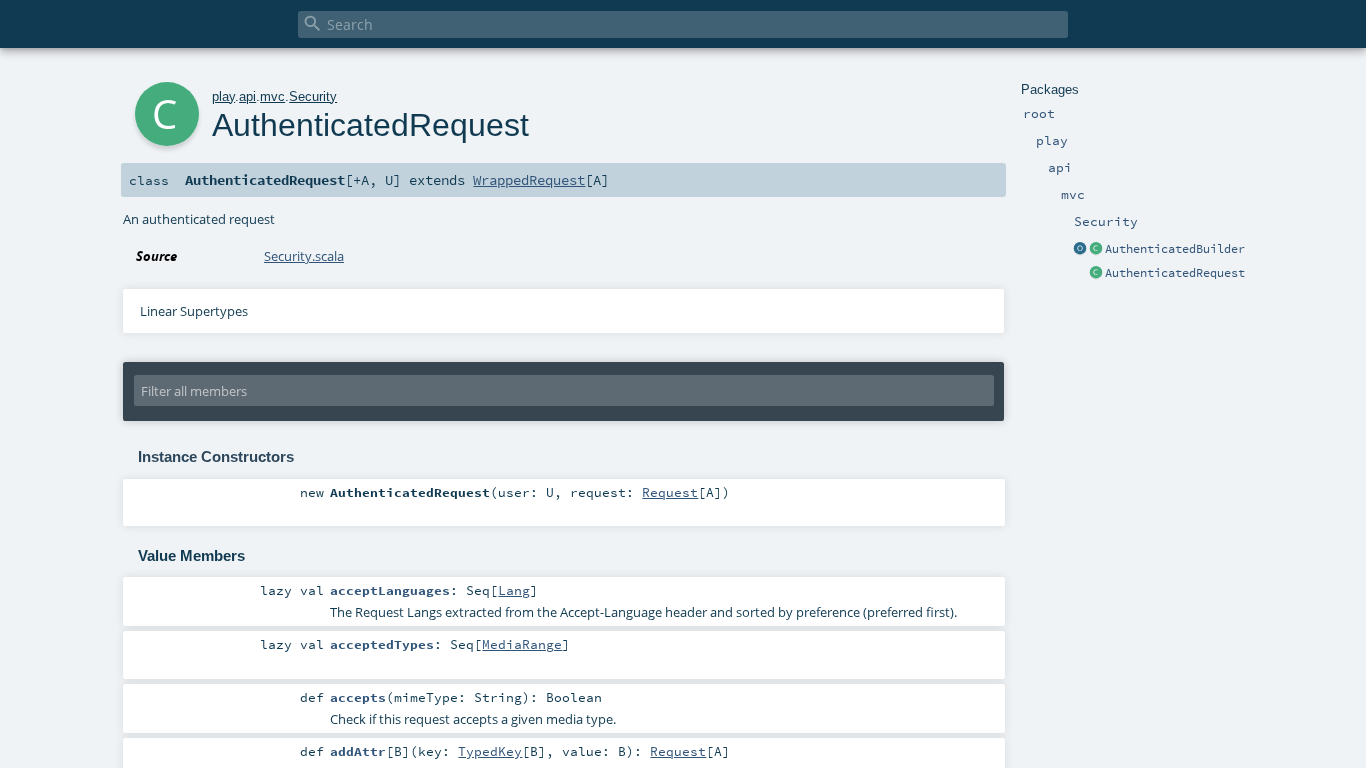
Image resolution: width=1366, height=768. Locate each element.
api (247, 96)
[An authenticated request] (1096, 274)
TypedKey (490, 751)
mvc (272, 96)
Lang (514, 590)
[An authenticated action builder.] (1096, 250)
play (223, 96)
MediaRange (522, 644)
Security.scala (304, 256)
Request (670, 492)
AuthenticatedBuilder (1175, 249)
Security (313, 96)
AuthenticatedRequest (1175, 273)
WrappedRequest (529, 180)
